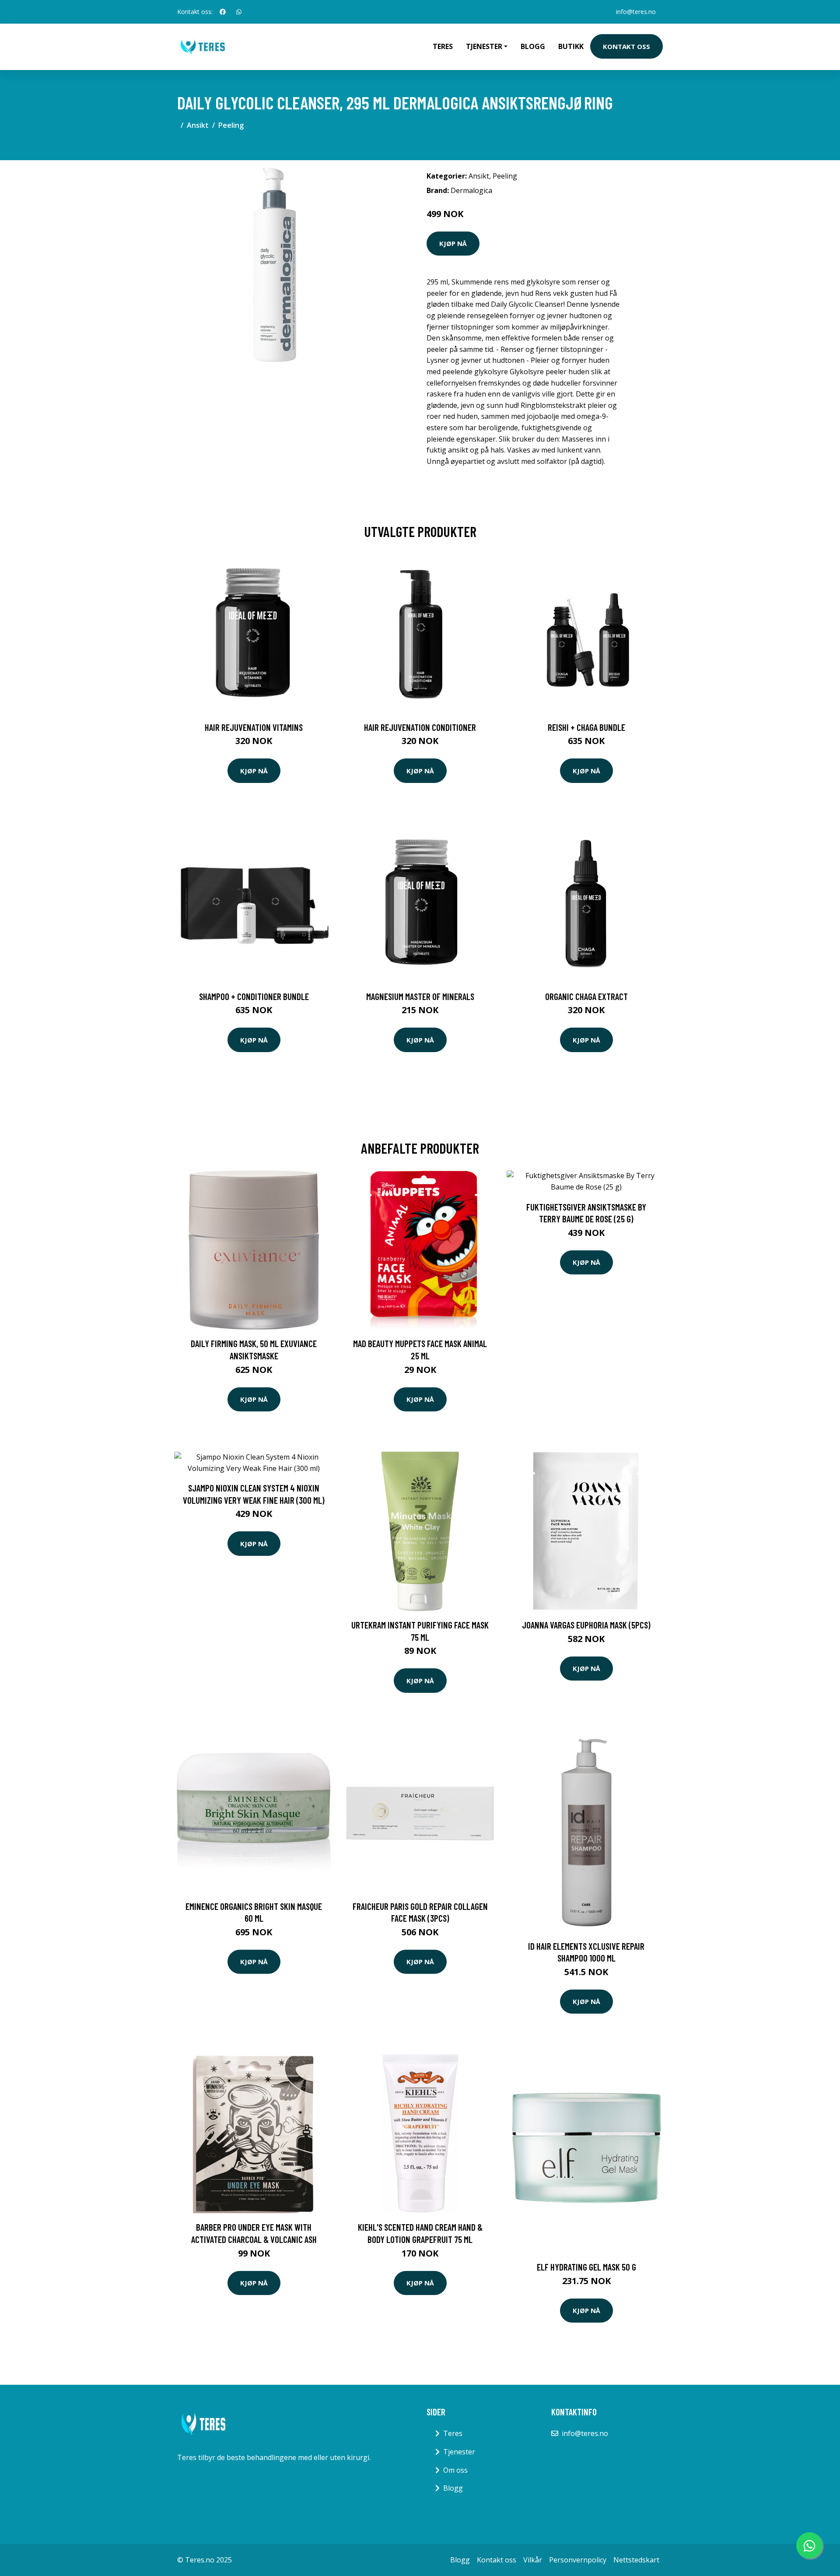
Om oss (455, 2470)
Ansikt (198, 125)
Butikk (571, 46)
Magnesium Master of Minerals (420, 996)
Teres (443, 46)
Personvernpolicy (578, 2560)
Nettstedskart (636, 2560)
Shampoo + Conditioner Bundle (254, 996)
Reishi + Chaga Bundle (586, 727)
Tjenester (459, 2452)
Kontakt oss (626, 46)
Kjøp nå (453, 243)
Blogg (533, 46)
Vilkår (533, 2560)
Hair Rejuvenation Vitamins (254, 727)
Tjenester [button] (484, 46)
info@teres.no (636, 12)
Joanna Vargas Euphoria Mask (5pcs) (586, 1625)
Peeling (231, 125)
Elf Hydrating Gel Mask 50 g (586, 2267)
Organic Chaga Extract (586, 996)
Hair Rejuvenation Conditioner (420, 727)
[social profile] (223, 12)
